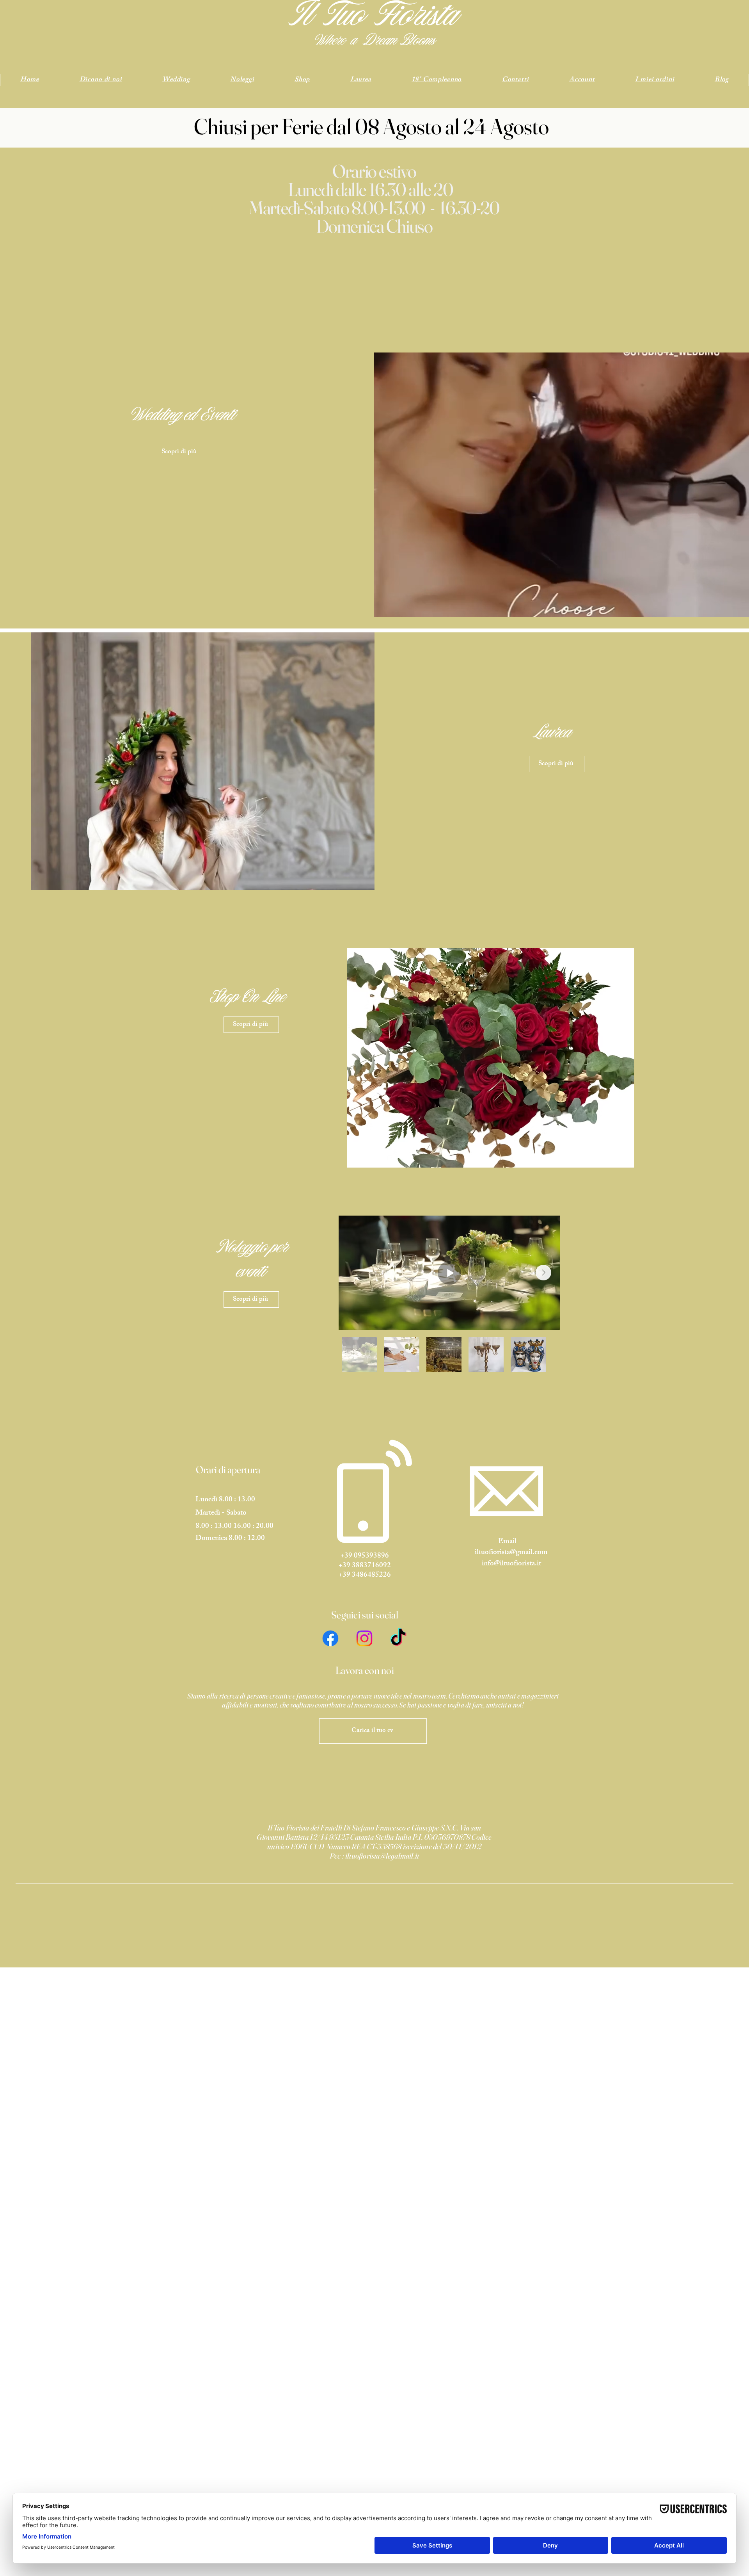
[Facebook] (330, 1638)
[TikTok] (398, 1638)
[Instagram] (364, 1638)
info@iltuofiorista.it (511, 1564)
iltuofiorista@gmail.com (511, 1553)
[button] (491, 1058)
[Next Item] (543, 1273)
